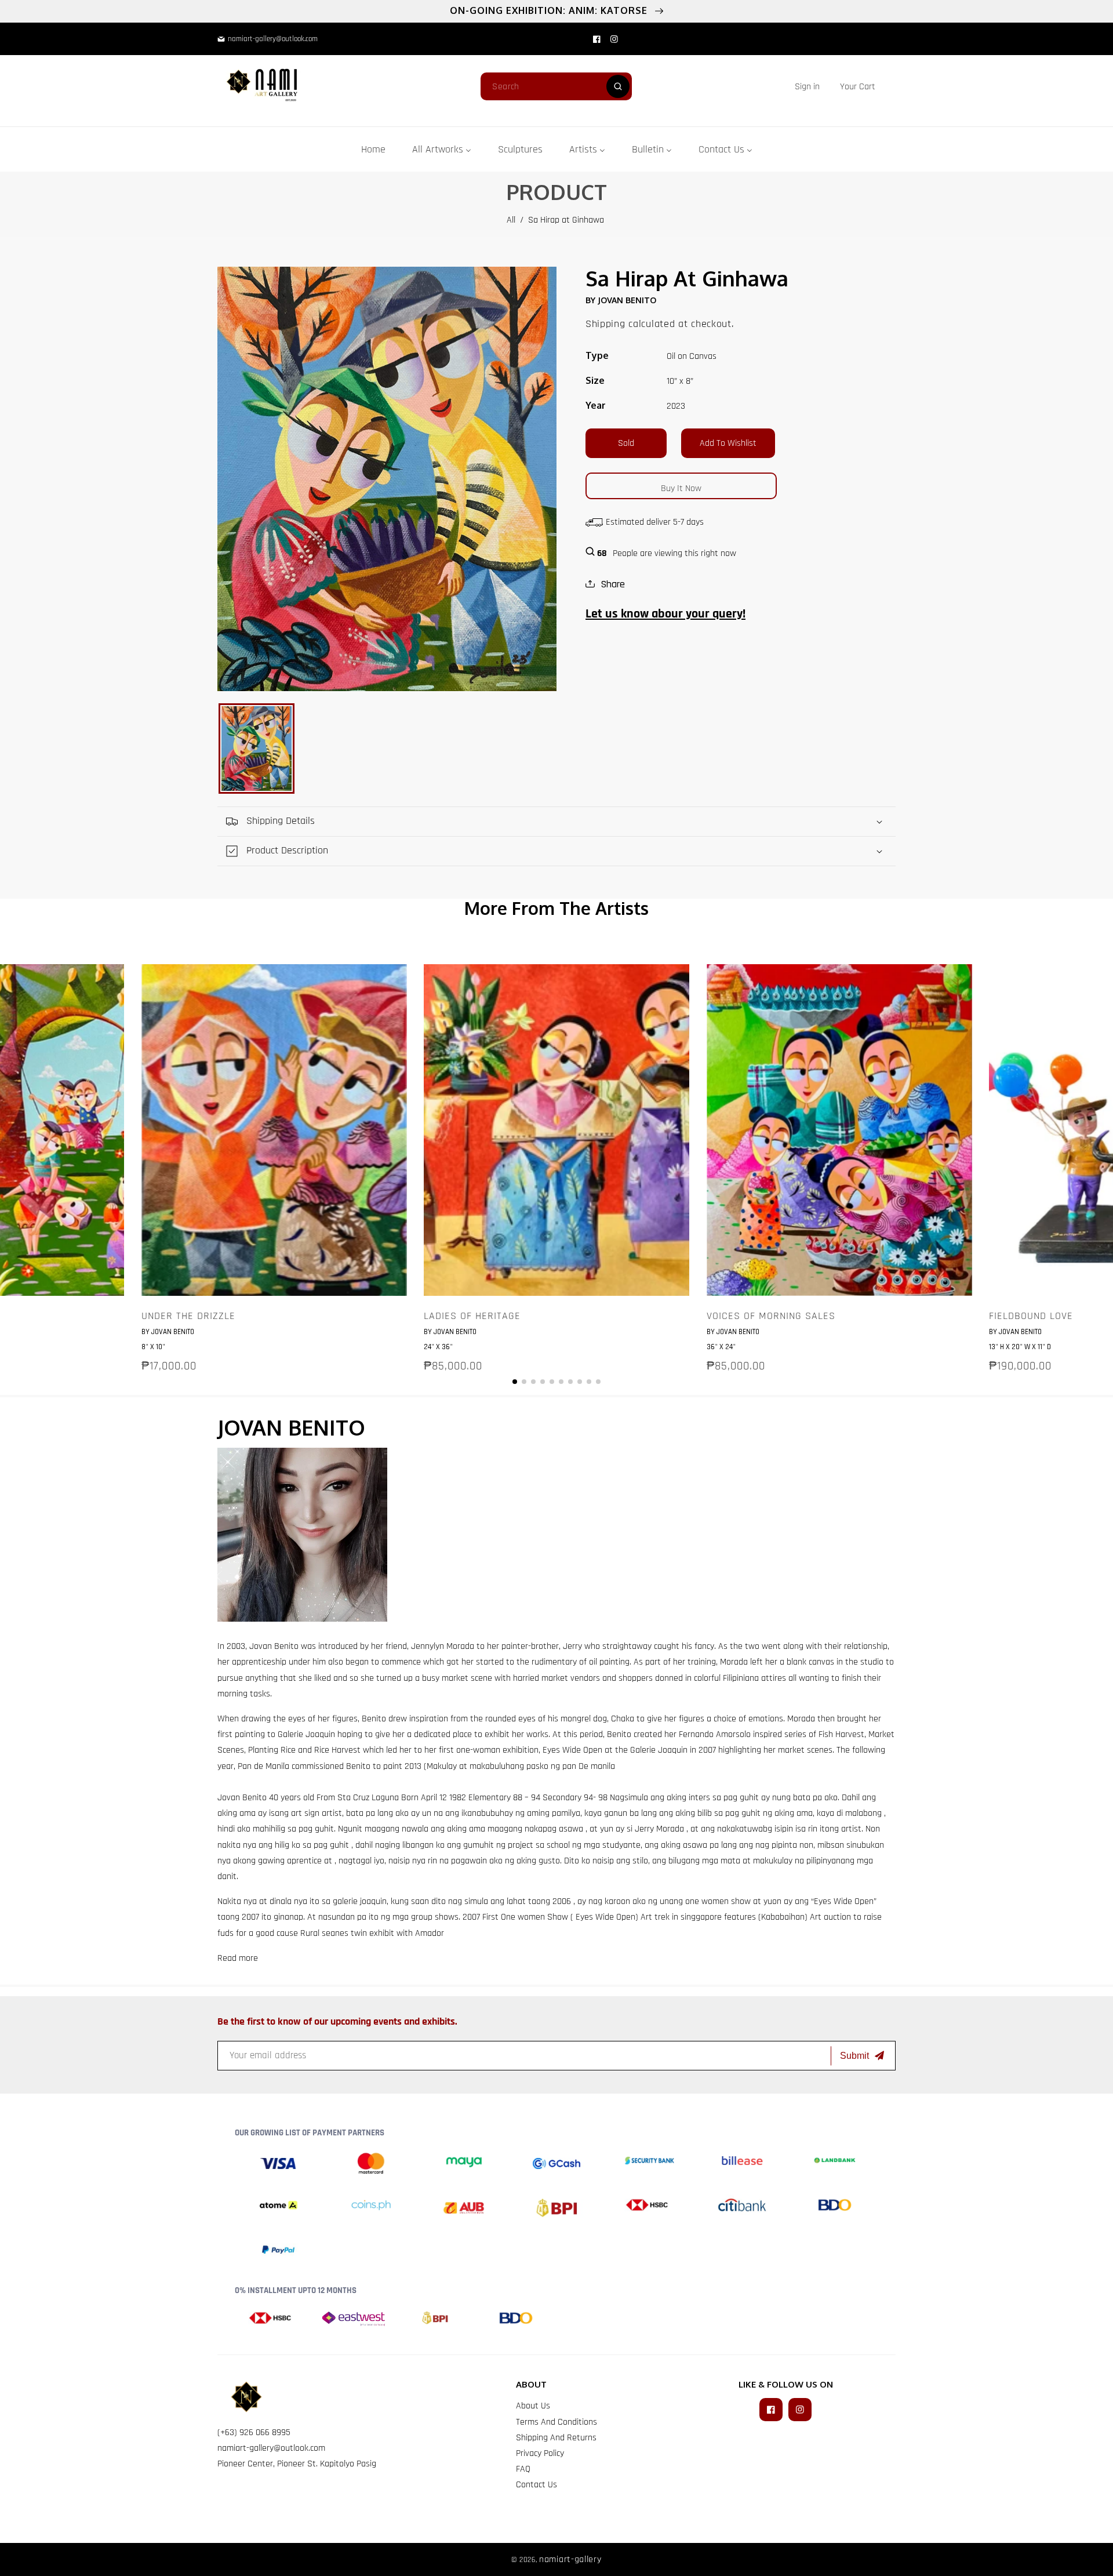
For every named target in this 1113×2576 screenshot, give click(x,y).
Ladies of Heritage (472, 1316)
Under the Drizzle (188, 1316)
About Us (533, 2406)
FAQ (523, 2469)
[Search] (618, 86)
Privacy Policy (540, 2453)
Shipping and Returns (556, 2438)
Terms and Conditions (556, 2422)
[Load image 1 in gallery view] (257, 749)
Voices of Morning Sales (771, 1316)
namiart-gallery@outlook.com (271, 2448)
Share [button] (613, 584)
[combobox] (556, 86)
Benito (288, 1646)
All (511, 220)
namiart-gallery (570, 2559)
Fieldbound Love (1031, 1316)
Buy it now (681, 488)
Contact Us (537, 2485)
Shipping (605, 324)
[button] (858, 87)
